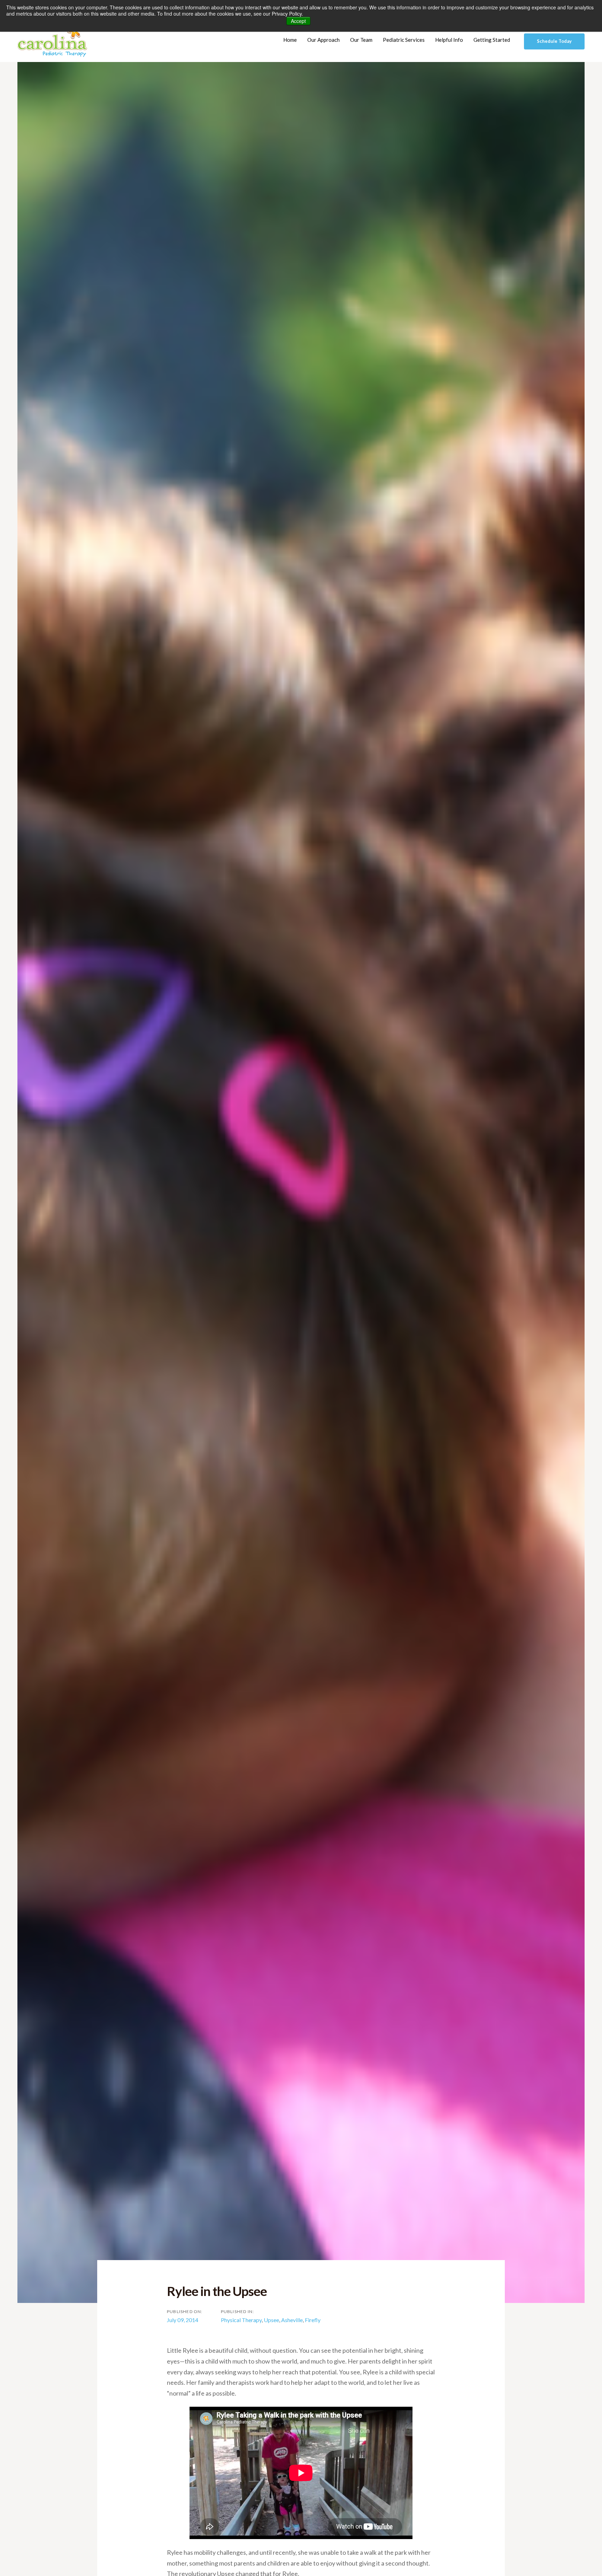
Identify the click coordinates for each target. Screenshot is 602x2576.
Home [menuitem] (290, 40)
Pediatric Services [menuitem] (404, 40)
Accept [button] (298, 21)
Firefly (313, 2320)
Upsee (271, 2320)
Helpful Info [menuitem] (449, 40)
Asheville (292, 2320)
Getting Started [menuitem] (492, 40)
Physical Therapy (241, 2320)
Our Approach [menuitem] (323, 40)
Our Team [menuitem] (361, 40)
